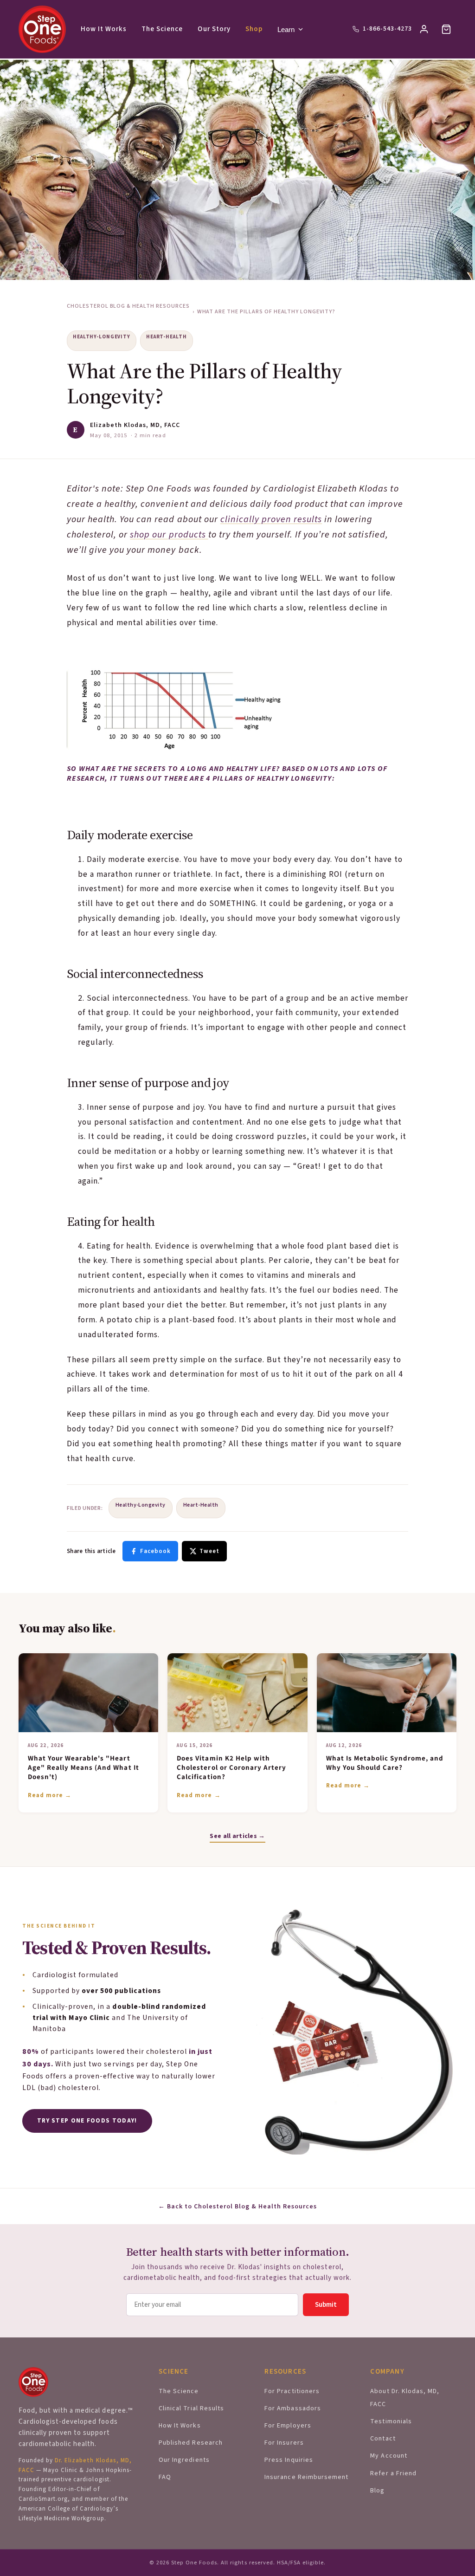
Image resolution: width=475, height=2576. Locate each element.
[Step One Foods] (42, 29)
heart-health (167, 337)
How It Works (104, 29)
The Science (162, 29)
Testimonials (391, 2421)
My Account (388, 2456)
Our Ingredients (184, 2460)
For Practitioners (292, 2391)
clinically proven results (271, 519)
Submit (326, 2305)
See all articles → (237, 1836)
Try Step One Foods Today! (87, 2121)
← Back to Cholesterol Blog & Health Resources (238, 2207)
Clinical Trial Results (191, 2408)
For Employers (288, 2426)
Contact (383, 2439)
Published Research (190, 2443)
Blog (377, 2491)
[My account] (424, 29)
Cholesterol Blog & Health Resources (128, 306)
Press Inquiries (289, 2460)
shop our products (169, 535)
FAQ (165, 2477)
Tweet (209, 1551)
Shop (254, 29)
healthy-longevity (102, 337)
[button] (446, 29)
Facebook (155, 1551)
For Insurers (284, 2443)
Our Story (214, 29)
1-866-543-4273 (387, 29)
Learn (286, 29)
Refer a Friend (393, 2473)
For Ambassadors (292, 2408)
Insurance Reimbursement (306, 2477)
